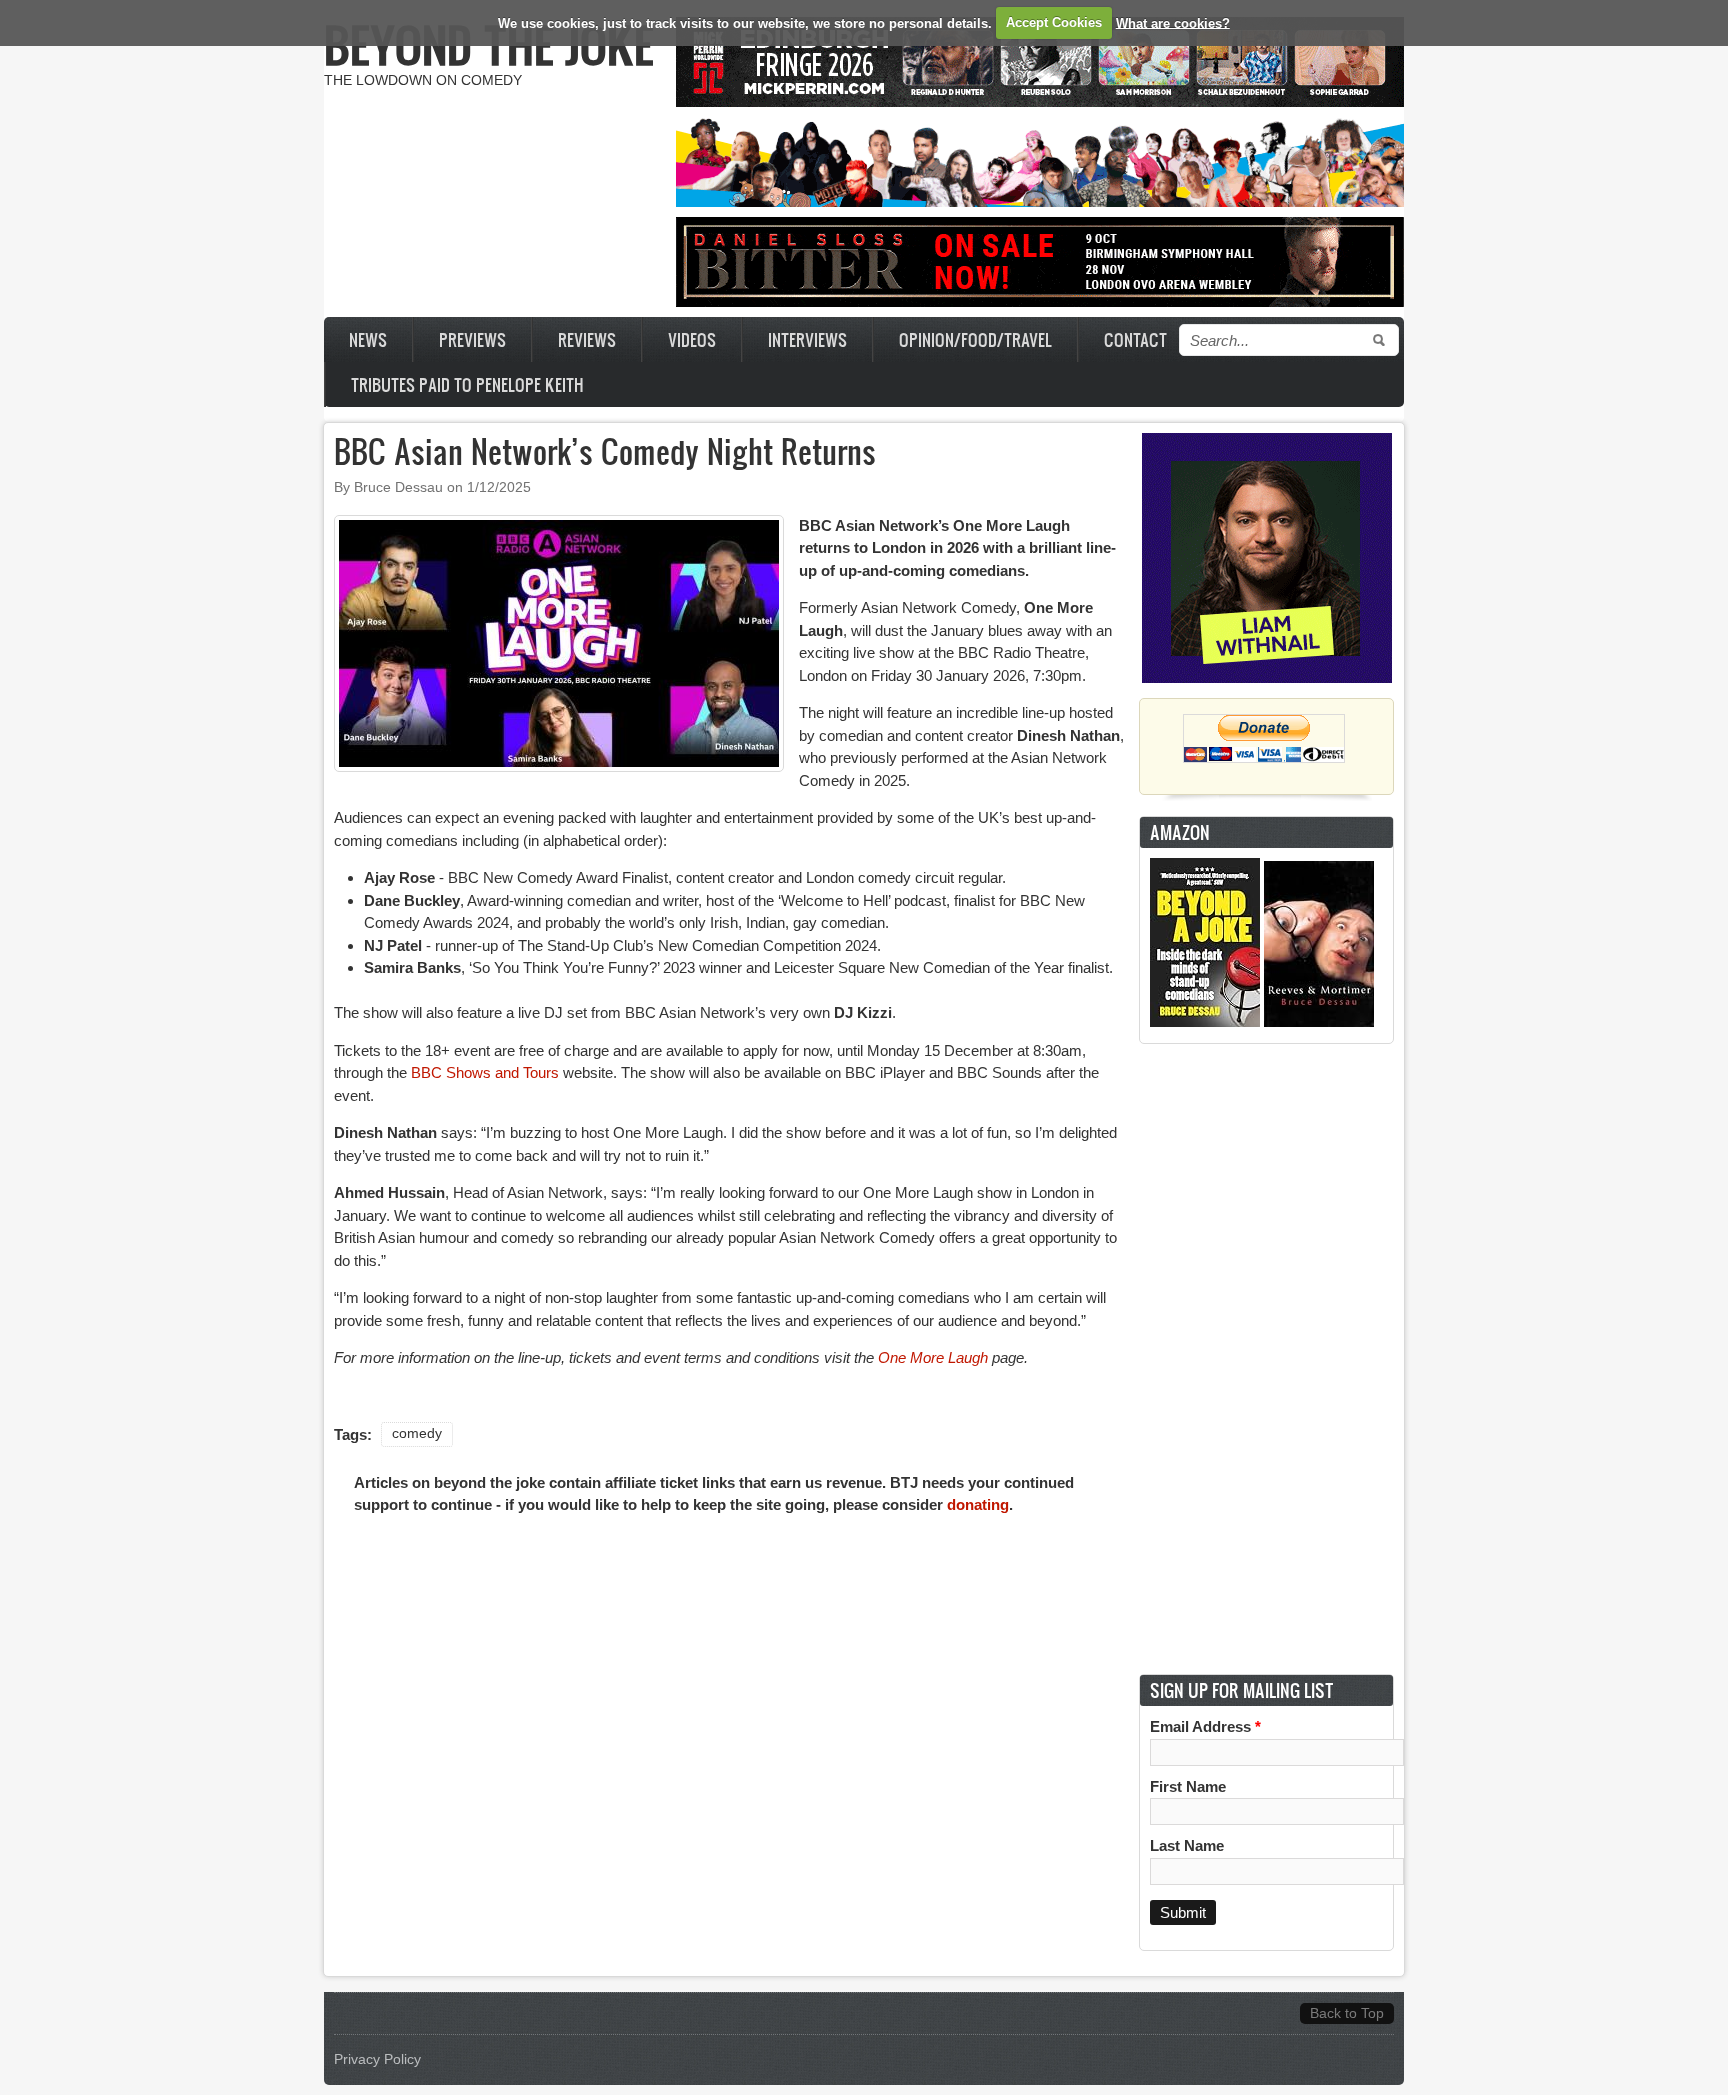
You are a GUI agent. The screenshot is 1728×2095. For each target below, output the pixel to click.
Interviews (807, 339)
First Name (1188, 1786)
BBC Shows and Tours (485, 1072)
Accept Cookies (1054, 22)
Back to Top (1347, 2013)
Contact (1135, 339)
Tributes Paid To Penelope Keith (467, 384)
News (368, 339)
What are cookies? (1173, 22)
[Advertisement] (1267, 1359)
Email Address (1205, 1726)
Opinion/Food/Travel (975, 339)
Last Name (1187, 1845)
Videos (692, 339)
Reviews (587, 339)
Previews (472, 339)
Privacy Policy (377, 2059)
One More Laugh (933, 1357)
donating (978, 1504)
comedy (417, 1433)
